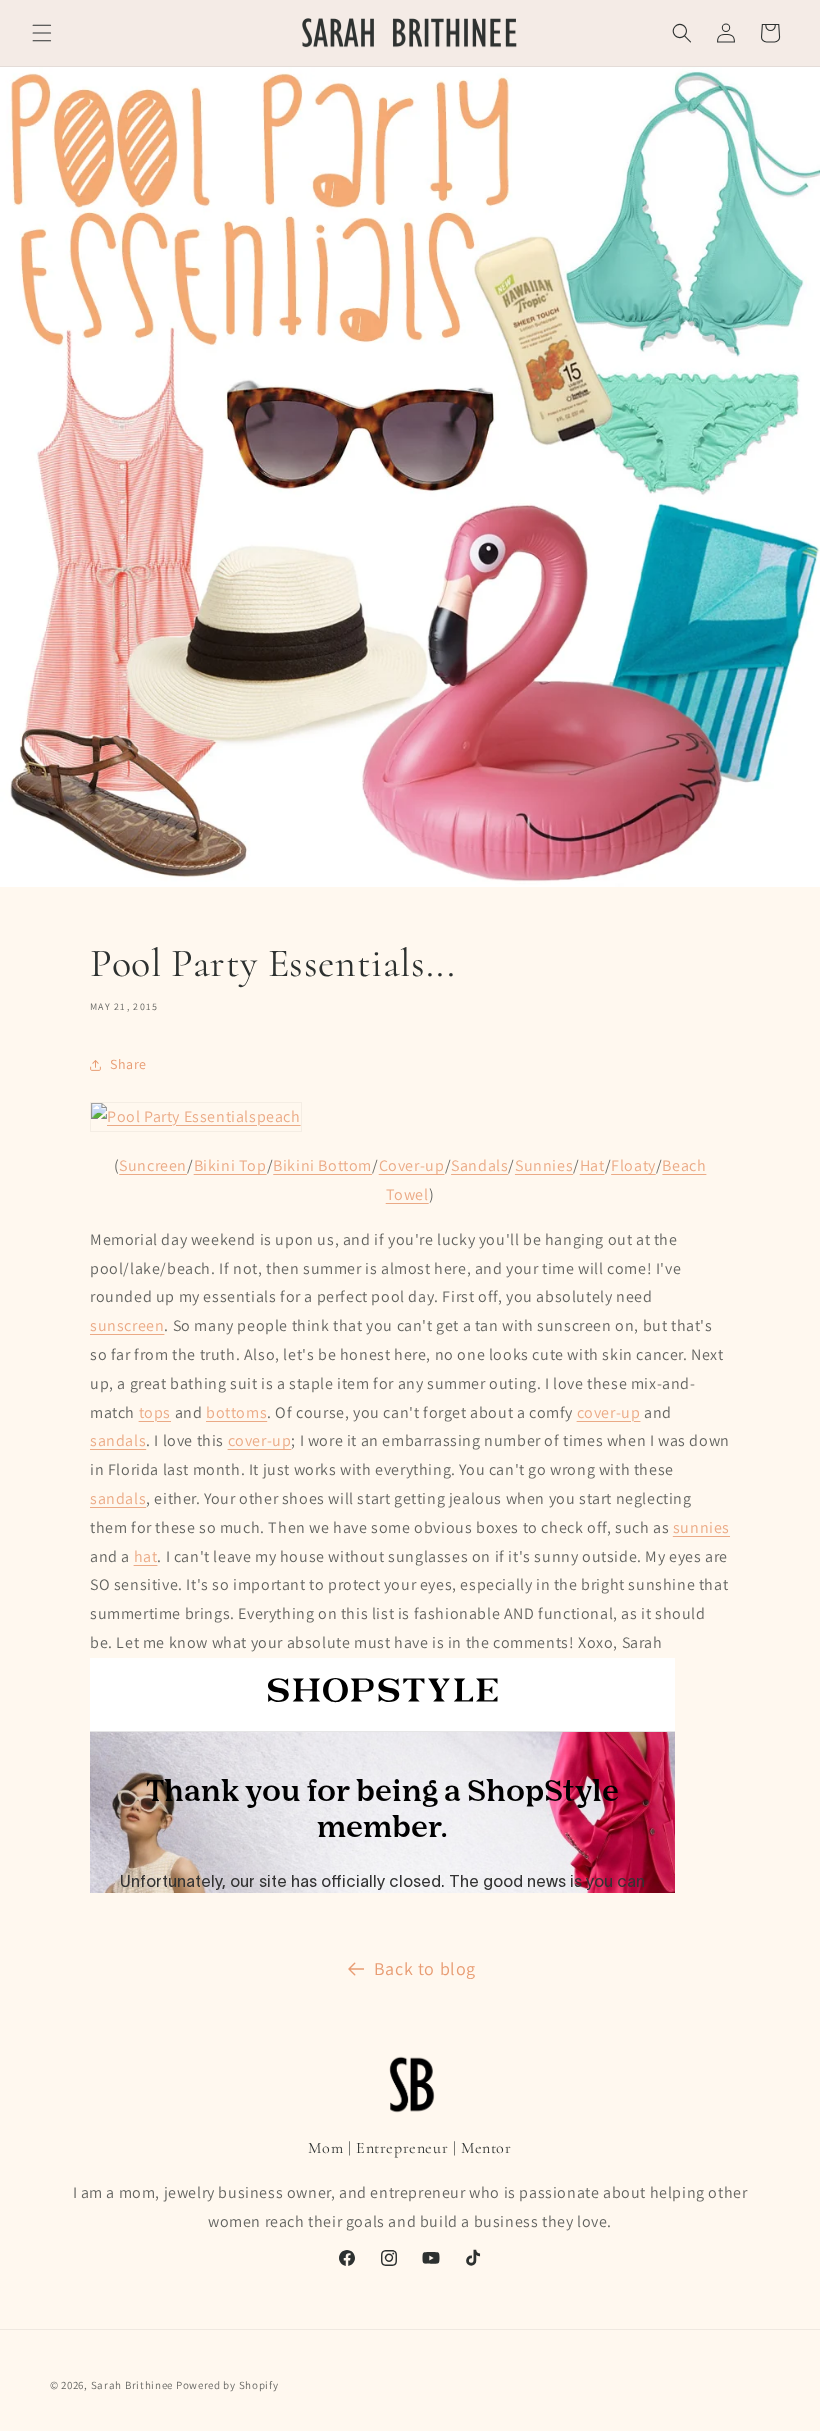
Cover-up (412, 1165)
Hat (592, 1165)
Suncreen (153, 1165)
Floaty (633, 1165)
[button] (42, 33)
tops (155, 1412)
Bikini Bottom (322, 1165)
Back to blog (425, 1968)
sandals (118, 1440)
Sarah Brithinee (132, 2385)
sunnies (701, 1527)
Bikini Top (230, 1165)
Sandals (479, 1165)
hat (146, 1556)
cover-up (609, 1412)
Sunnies (544, 1165)
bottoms (236, 1412)
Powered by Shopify (227, 2385)
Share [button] (128, 1064)
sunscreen (127, 1325)
